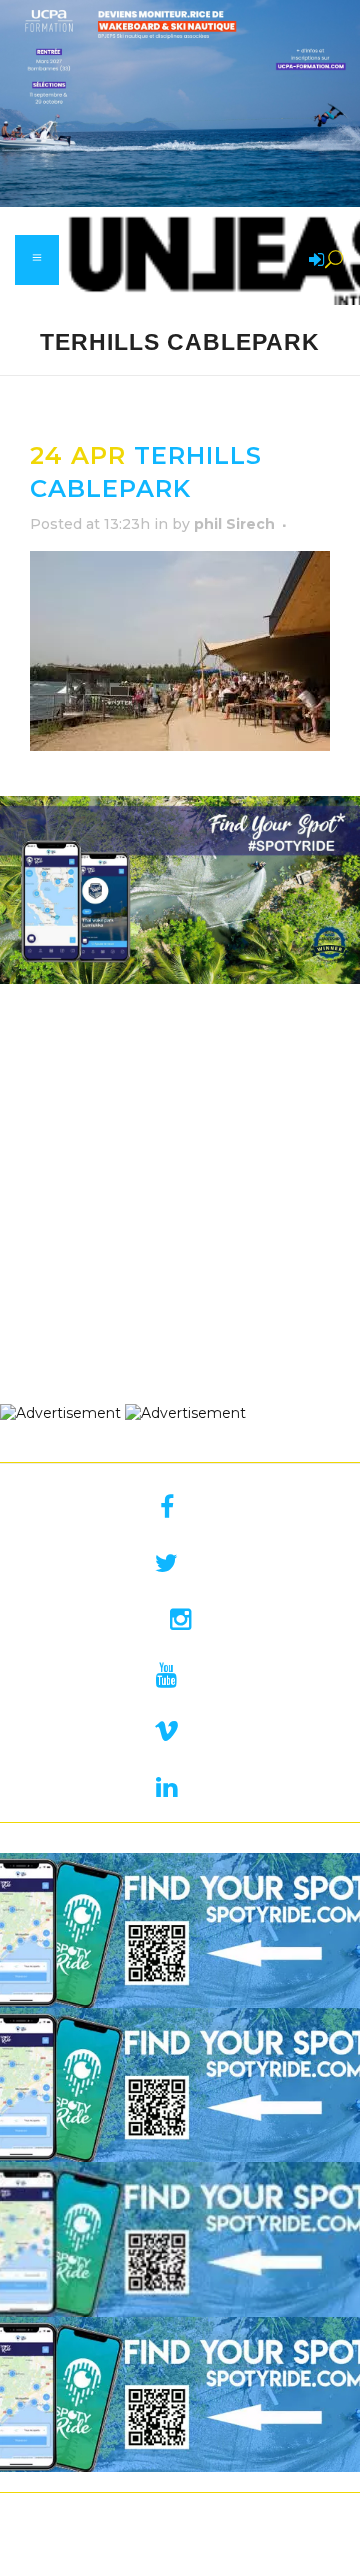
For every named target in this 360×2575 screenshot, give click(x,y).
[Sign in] (313, 261)
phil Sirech (234, 524)
